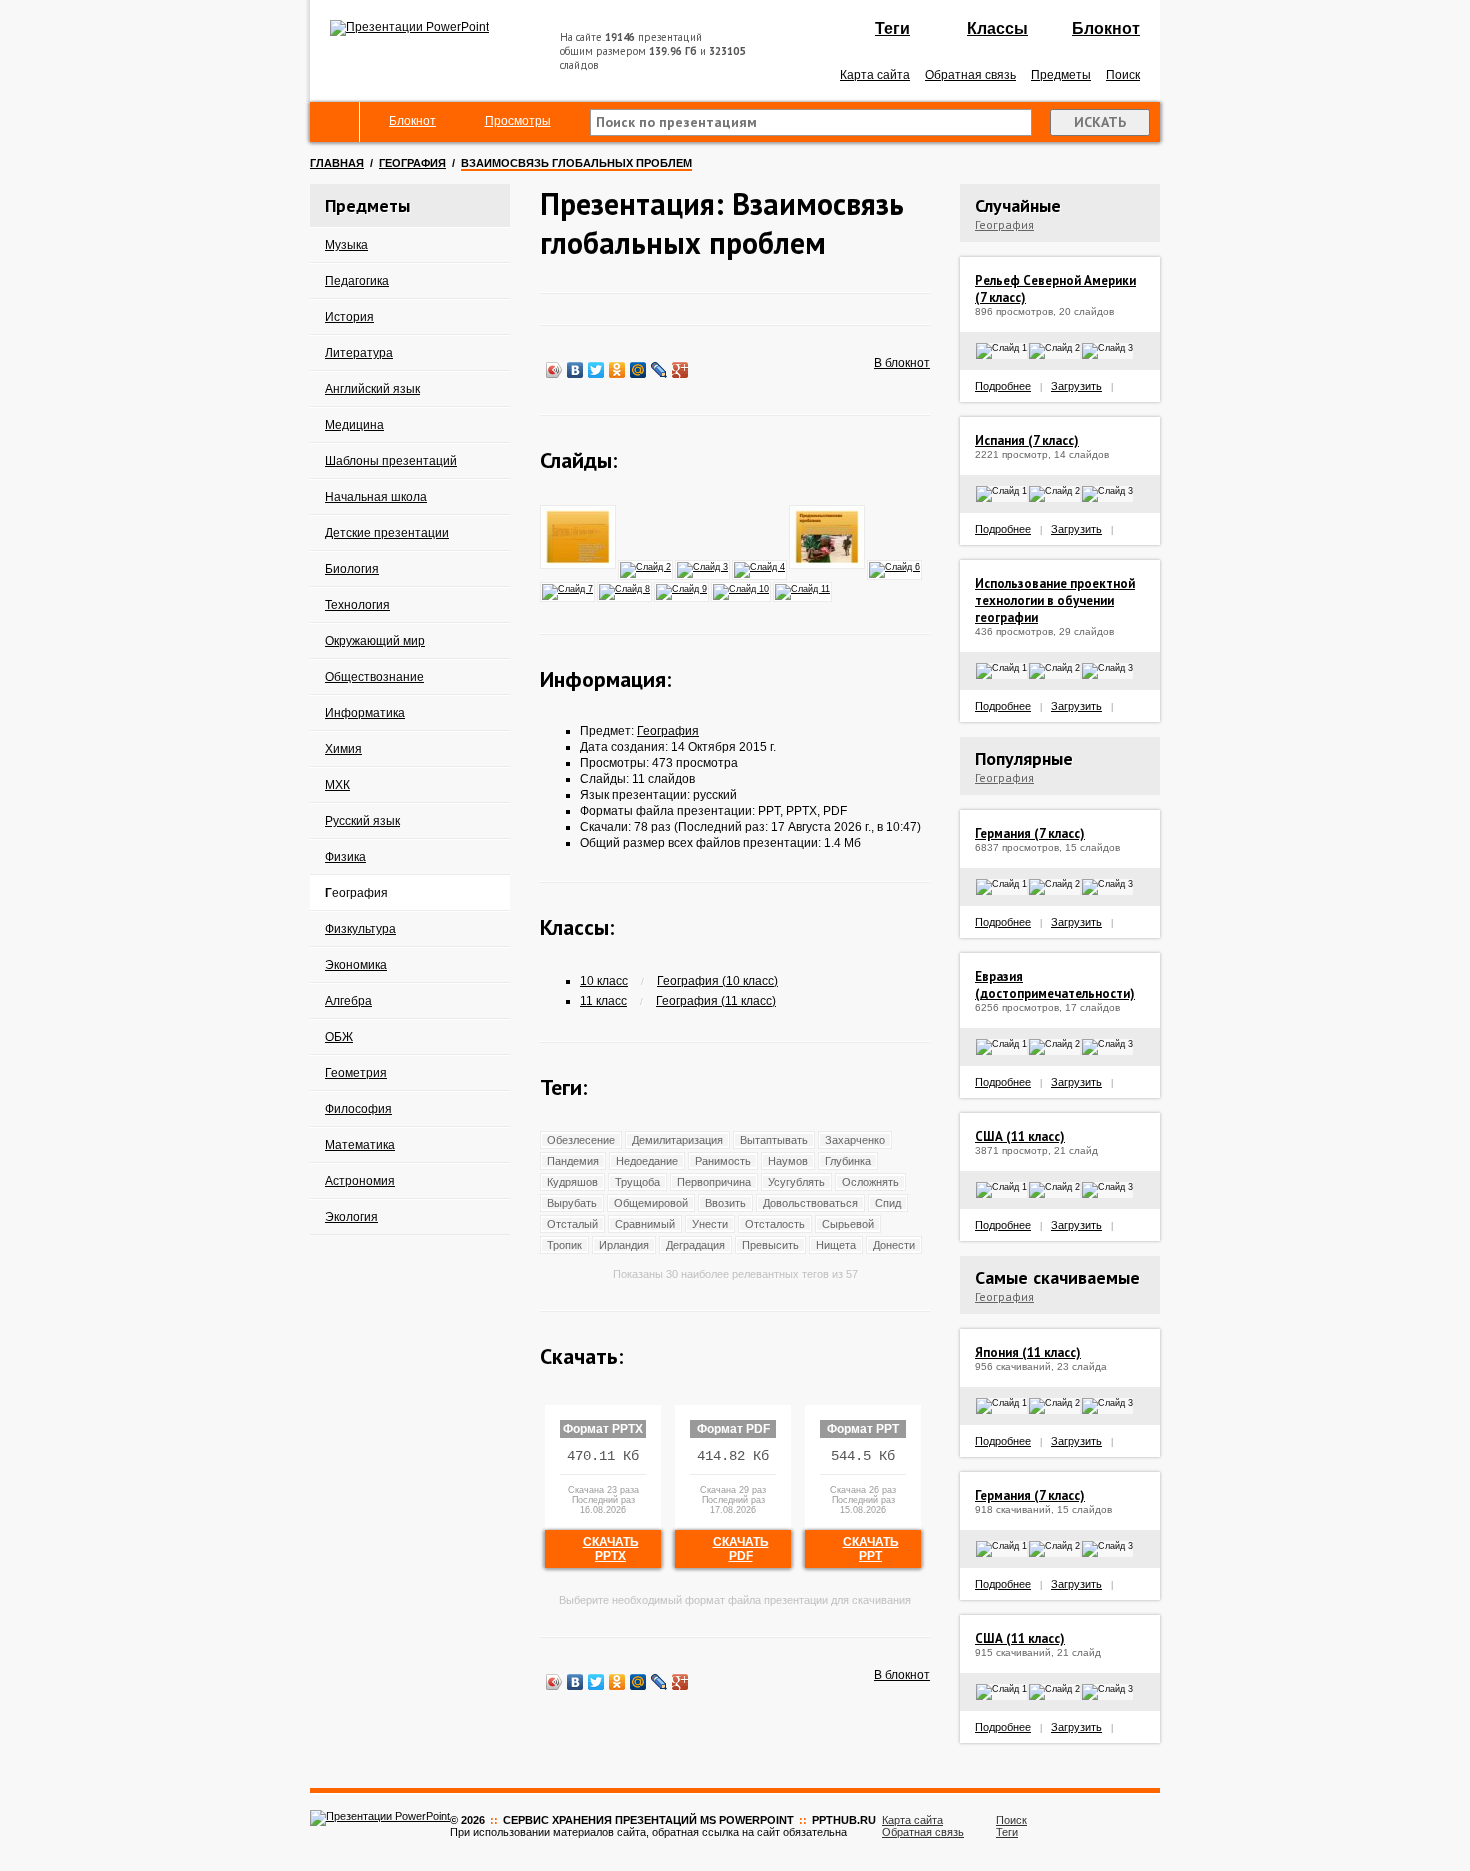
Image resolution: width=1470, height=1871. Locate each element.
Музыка (346, 245)
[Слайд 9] (682, 588)
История (349, 317)
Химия (343, 749)
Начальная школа (376, 497)
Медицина (354, 425)
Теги (892, 28)
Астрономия (360, 1181)
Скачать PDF (741, 1549)
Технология (357, 605)
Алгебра (348, 1001)
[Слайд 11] (803, 588)
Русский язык (362, 821)
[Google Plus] (680, 370)
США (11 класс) (1020, 1136)
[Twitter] (596, 370)
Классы (997, 28)
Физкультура (360, 929)
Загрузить (1076, 386)
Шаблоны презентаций (391, 461)
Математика (360, 1145)
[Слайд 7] (568, 588)
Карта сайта (875, 75)
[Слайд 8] (625, 588)
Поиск (1123, 75)
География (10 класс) (717, 981)
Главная (337, 163)
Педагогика (357, 281)
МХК (337, 785)
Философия (358, 1109)
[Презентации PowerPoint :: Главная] (409, 27)
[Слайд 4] (760, 566)
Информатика (365, 713)
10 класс (604, 981)
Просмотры (518, 121)
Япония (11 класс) (1028, 1352)
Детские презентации (387, 533)
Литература (359, 353)
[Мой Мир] (638, 370)
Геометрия (356, 1073)
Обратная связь (970, 75)
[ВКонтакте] (575, 370)
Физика (345, 857)
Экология (351, 1217)
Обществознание (374, 677)
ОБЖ (339, 1037)
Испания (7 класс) (1027, 440)
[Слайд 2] (646, 566)
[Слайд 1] (579, 566)
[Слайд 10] (742, 588)
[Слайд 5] (828, 566)
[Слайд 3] (703, 566)
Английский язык (372, 389)
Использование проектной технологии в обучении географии (1055, 600)
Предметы (1061, 75)
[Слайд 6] (895, 566)
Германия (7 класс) (1030, 833)
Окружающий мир (375, 641)
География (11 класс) (716, 1001)
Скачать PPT (871, 1549)
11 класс (603, 1001)
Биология (352, 569)
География (412, 163)
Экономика (356, 965)
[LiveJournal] (659, 370)
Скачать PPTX (611, 1549)
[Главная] (335, 122)
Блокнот (1106, 28)
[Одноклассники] (617, 370)
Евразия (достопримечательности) (1055, 985)
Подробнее (1003, 386)
